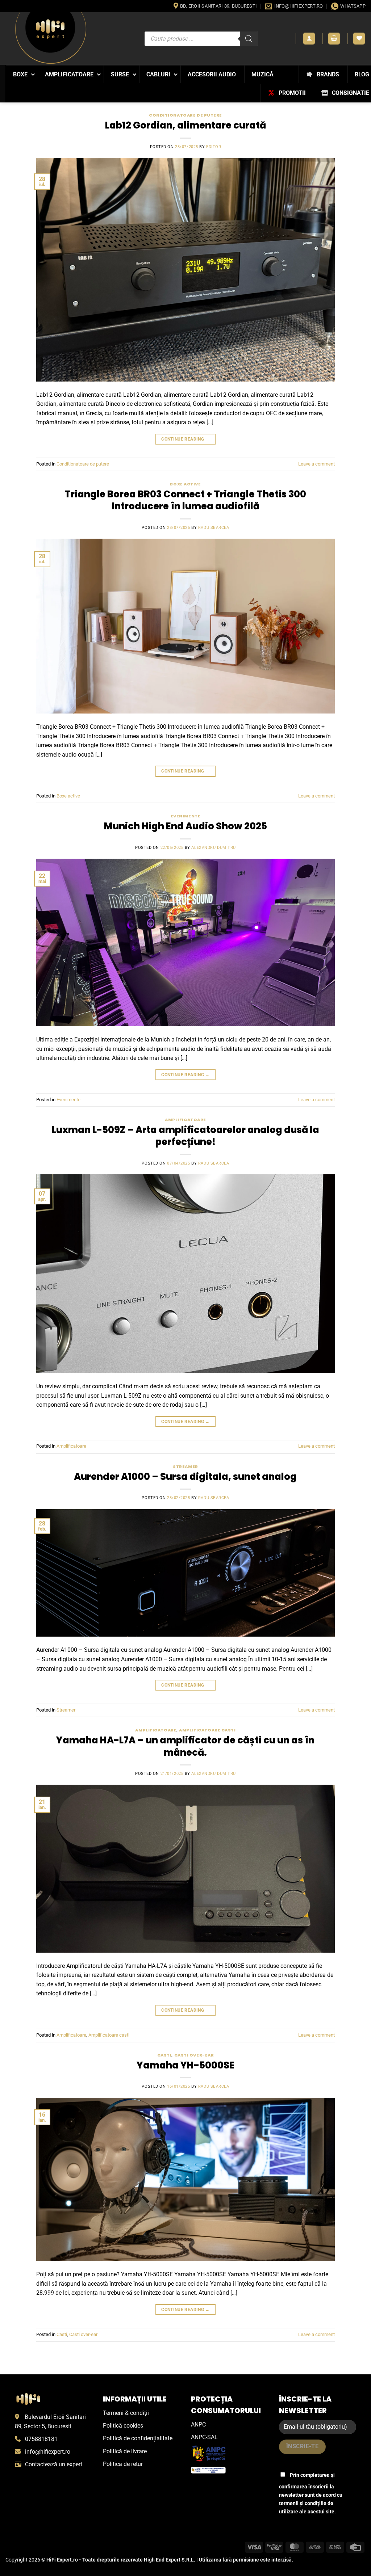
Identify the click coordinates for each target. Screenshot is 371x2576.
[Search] (249, 39)
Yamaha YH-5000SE (185, 2065)
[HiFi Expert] (51, 38)
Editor (214, 147)
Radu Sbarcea (214, 528)
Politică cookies (123, 2426)
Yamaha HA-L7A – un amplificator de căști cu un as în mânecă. (185, 1746)
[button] (309, 39)
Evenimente (186, 816)
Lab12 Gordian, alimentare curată (185, 125)
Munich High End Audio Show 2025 (185, 826)
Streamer (185, 1466)
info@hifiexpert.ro (48, 2452)
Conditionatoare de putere (185, 115)
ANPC (198, 2425)
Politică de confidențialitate (138, 2438)
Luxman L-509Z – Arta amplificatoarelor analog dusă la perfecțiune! (185, 1136)
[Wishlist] (359, 39)
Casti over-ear (194, 2055)
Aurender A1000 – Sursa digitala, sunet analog (185, 1477)
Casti (164, 2055)
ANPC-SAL (204, 2437)
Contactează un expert (54, 2464)
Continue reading (185, 439)
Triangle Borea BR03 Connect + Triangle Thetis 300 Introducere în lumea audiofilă (185, 500)
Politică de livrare (125, 2451)
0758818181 (41, 2439)
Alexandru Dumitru (214, 848)
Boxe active (185, 484)
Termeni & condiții (126, 2413)
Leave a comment (316, 464)
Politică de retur (123, 2464)
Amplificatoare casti (207, 1730)
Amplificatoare (185, 1120)
